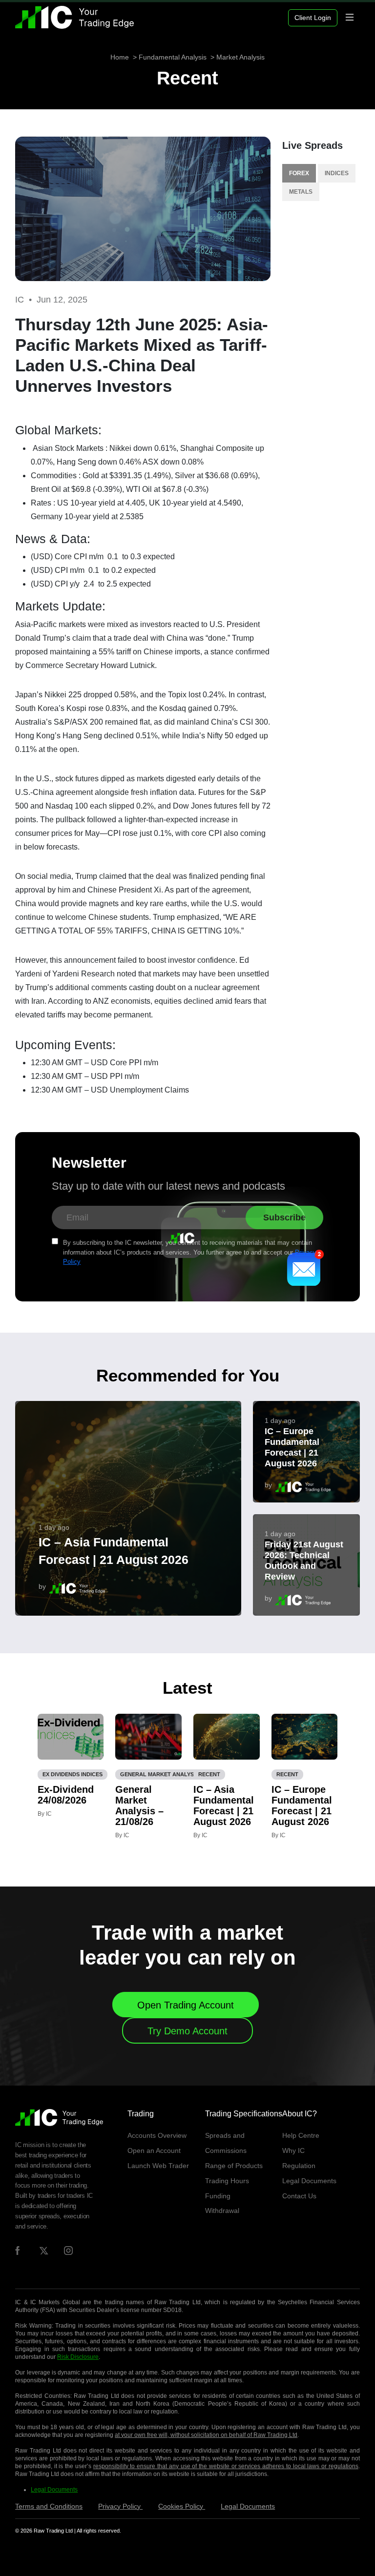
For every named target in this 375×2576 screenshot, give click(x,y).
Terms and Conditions (49, 2506)
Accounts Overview (157, 2135)
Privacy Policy (120, 2506)
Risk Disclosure (78, 2357)
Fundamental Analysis (173, 57)
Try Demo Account (187, 2031)
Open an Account (154, 2150)
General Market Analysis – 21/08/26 (139, 1805)
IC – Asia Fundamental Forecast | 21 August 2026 (114, 1551)
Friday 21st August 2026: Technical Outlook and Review (304, 1561)
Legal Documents (309, 2181)
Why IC (293, 2150)
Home (120, 57)
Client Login (313, 18)
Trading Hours (227, 2181)
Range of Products (234, 2166)
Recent (187, 78)
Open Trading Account (186, 2005)
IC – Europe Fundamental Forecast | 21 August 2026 (292, 1447)
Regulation (299, 2166)
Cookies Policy (182, 2506)
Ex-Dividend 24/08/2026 (66, 1795)
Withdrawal (222, 2211)
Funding (218, 2196)
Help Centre (301, 2135)
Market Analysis (240, 57)
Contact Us (299, 2196)
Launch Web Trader (158, 2166)
